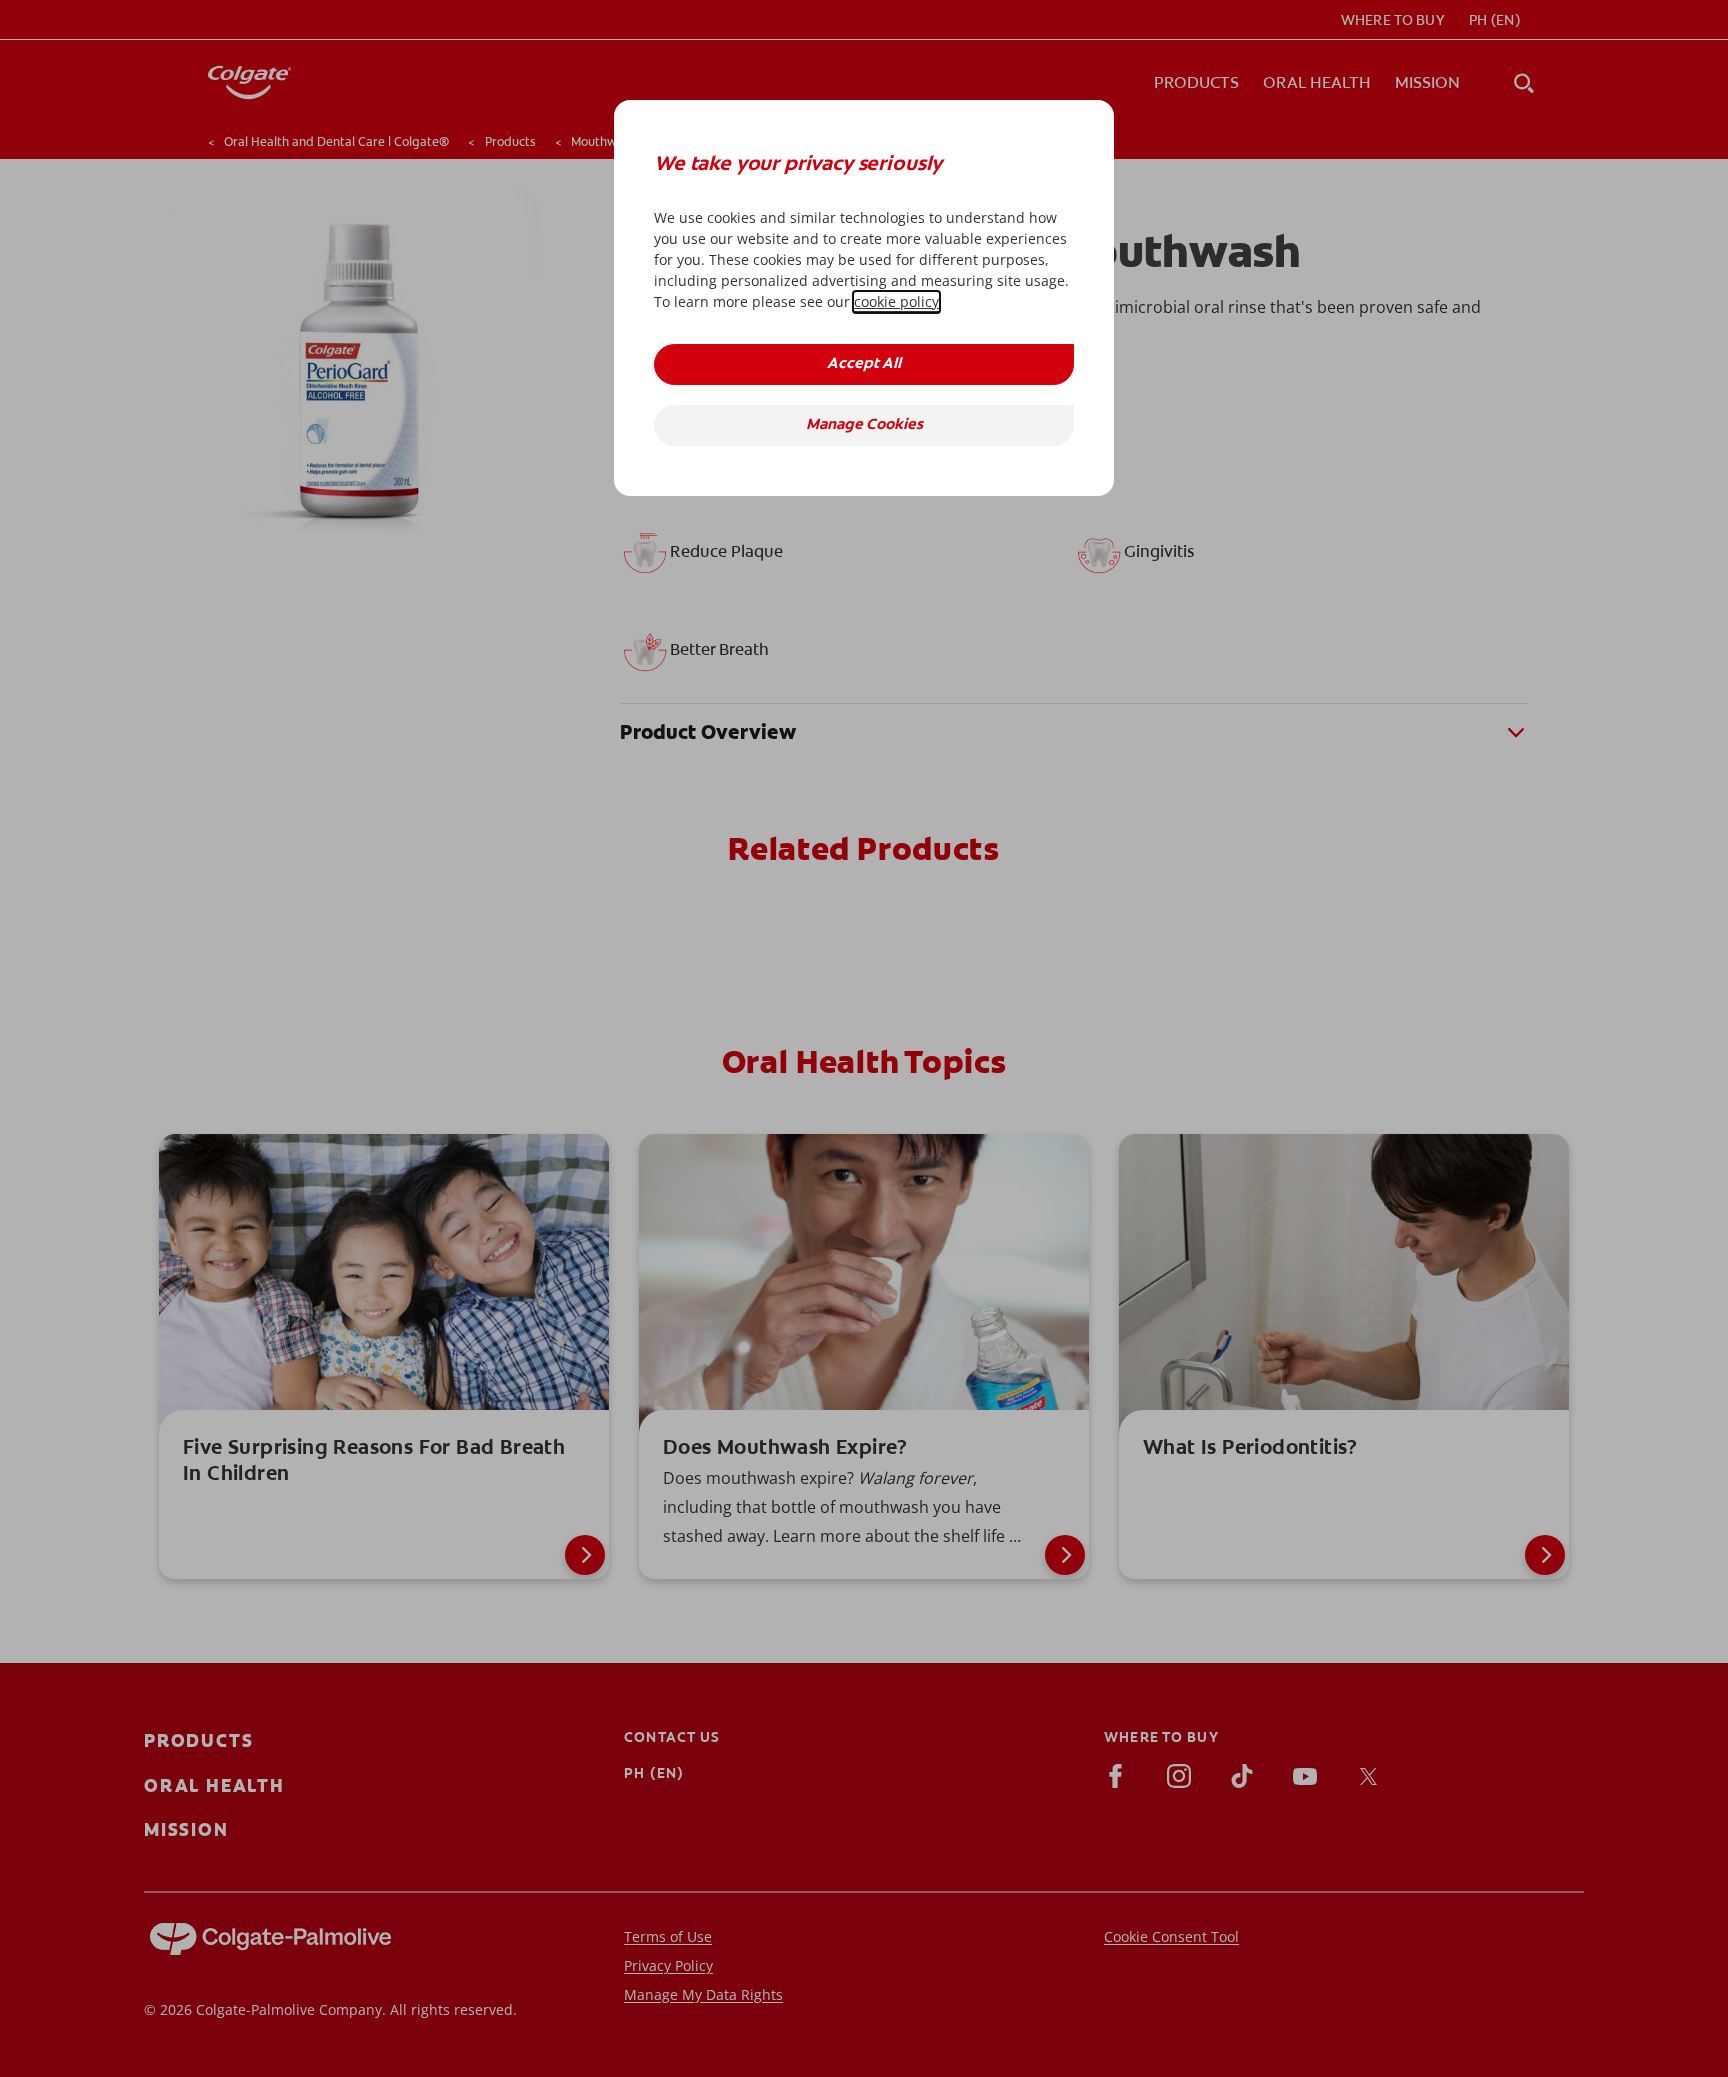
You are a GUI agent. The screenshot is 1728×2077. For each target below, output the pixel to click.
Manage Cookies (864, 425)
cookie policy (896, 301)
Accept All (864, 364)
